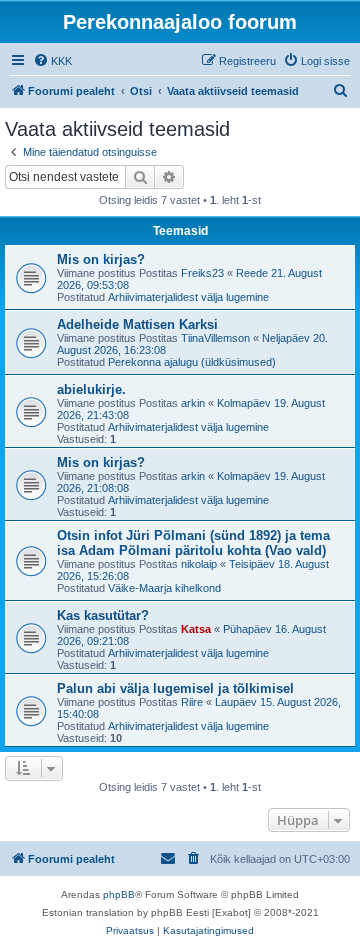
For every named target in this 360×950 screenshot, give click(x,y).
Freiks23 (202, 273)
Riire (192, 702)
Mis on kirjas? (101, 259)
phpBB (119, 894)
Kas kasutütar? (103, 615)
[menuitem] (52, 61)
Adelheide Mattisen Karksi (137, 324)
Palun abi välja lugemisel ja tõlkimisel (175, 688)
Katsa (196, 629)
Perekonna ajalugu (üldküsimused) (192, 362)
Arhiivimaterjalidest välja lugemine (188, 297)
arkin (193, 403)
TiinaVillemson (215, 338)
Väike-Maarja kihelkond (164, 588)
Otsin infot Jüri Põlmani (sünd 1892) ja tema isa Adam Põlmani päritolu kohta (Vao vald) (193, 543)
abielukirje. (91, 389)
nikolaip (199, 564)
